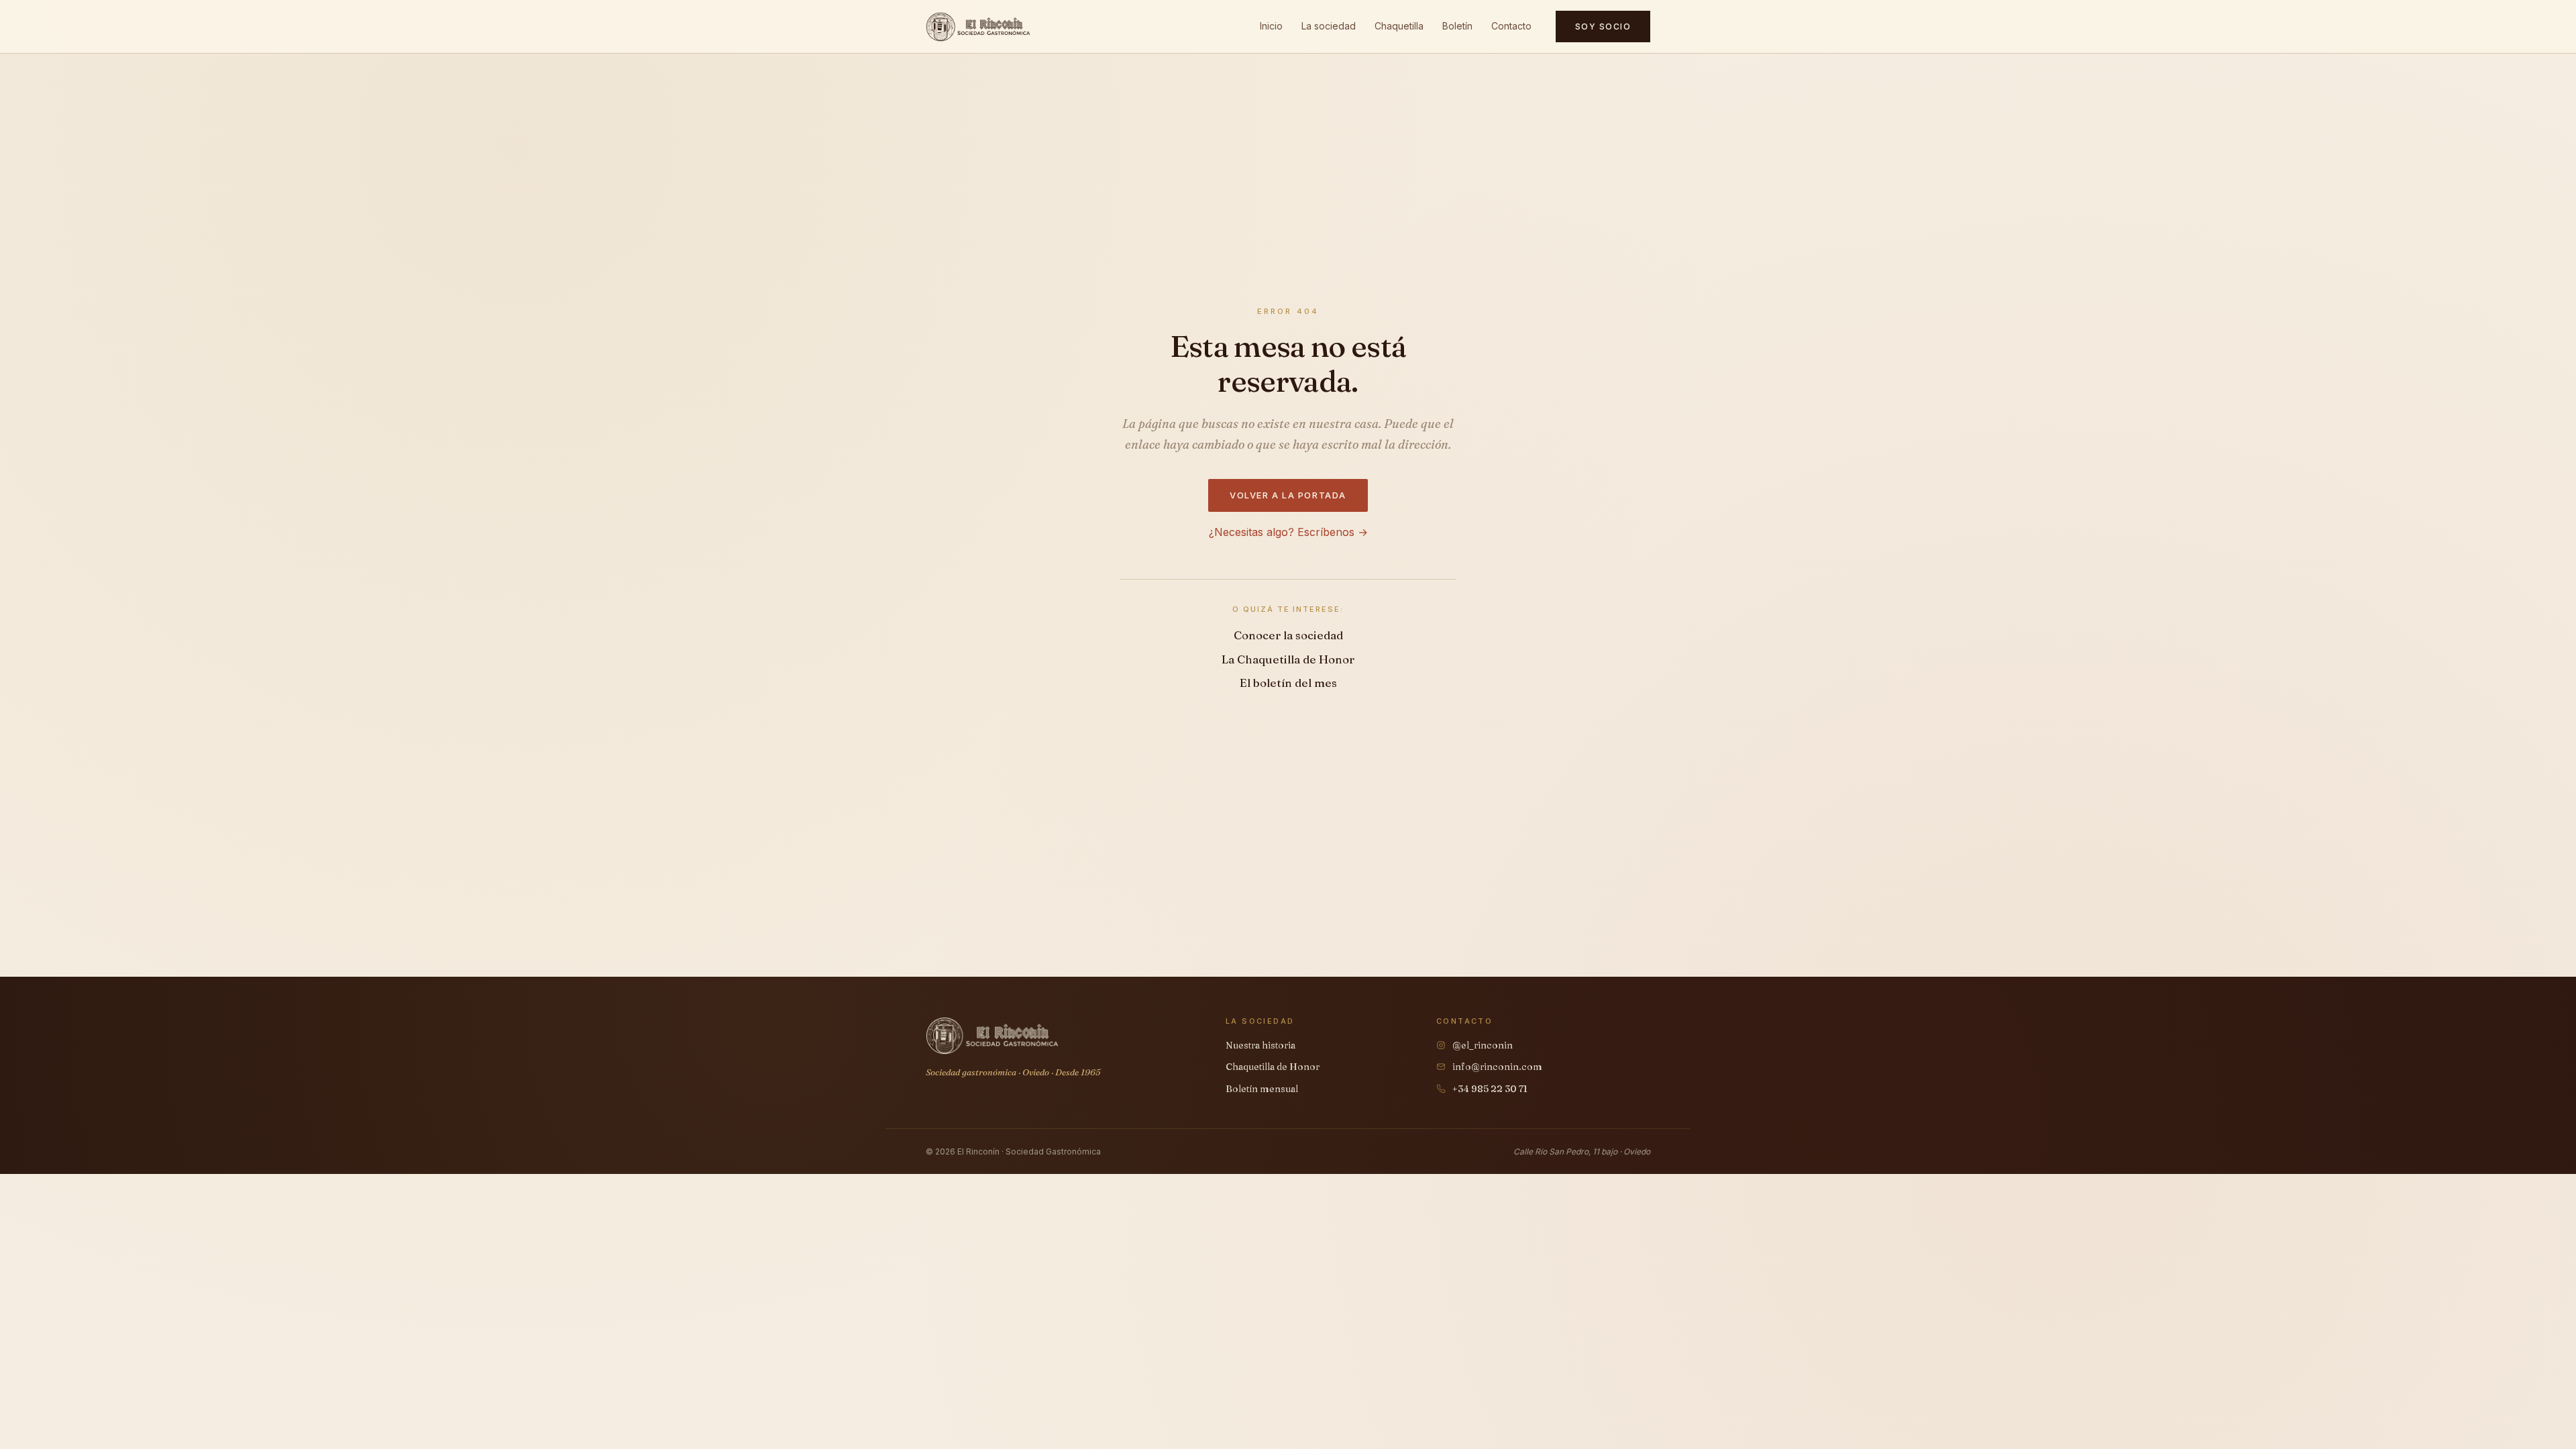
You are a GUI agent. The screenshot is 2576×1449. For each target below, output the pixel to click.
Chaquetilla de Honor (1273, 1067)
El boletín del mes (1288, 683)
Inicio (1271, 26)
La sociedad (1329, 26)
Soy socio (1603, 26)
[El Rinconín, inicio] (978, 27)
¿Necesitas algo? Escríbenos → (1288, 532)
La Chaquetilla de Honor (1288, 659)
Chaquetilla (1399, 26)
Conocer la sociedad (1288, 635)
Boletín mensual (1262, 1089)
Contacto (1511, 26)
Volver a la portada (1288, 495)
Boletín (1457, 26)
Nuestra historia (1260, 1045)
